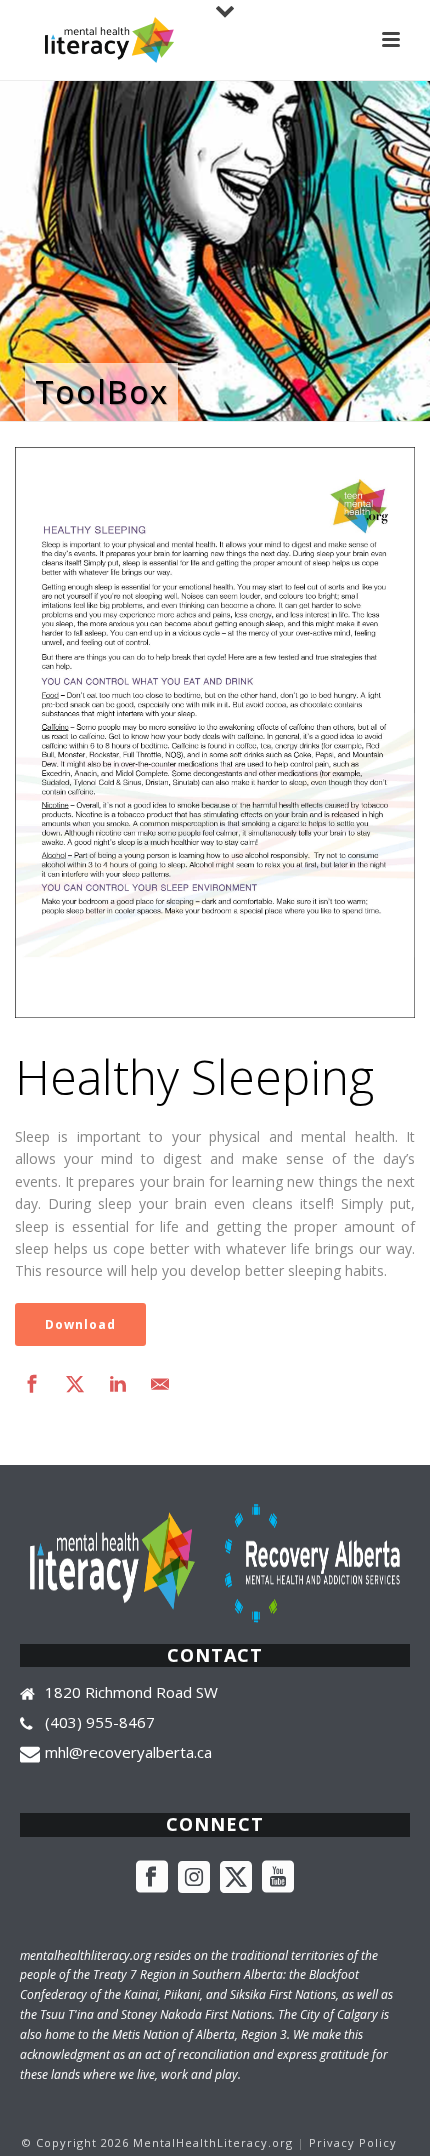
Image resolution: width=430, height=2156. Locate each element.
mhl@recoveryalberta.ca (128, 1752)
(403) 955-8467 (100, 1722)
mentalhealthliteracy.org (85, 1955)
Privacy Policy (353, 2142)
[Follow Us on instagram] (194, 1878)
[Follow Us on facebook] (152, 1878)
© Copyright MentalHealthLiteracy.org (157, 2142)
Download (80, 1324)
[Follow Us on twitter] (236, 1878)
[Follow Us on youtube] (278, 1878)
